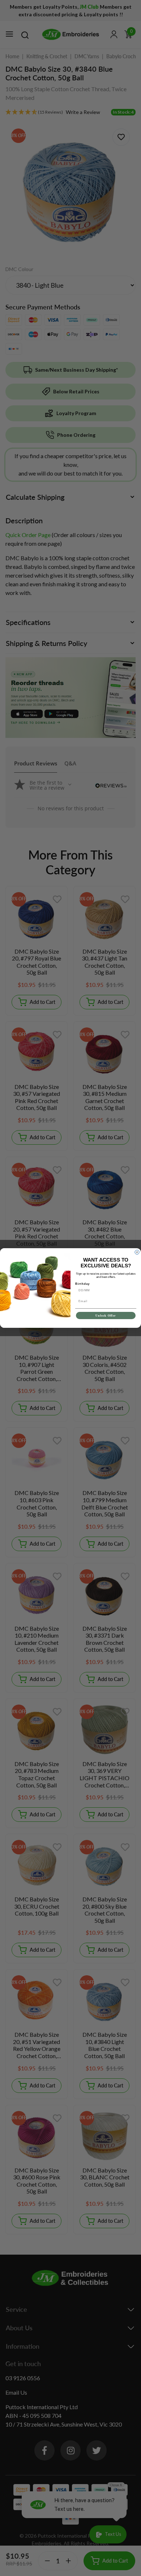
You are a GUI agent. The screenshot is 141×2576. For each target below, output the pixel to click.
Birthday (83, 1284)
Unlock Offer (106, 1316)
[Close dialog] (137, 1252)
